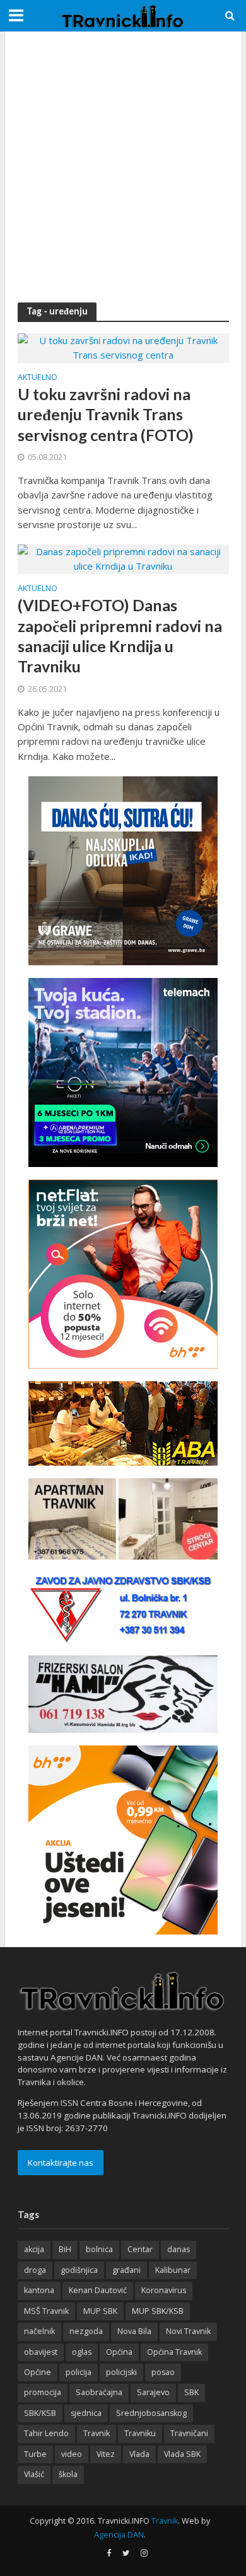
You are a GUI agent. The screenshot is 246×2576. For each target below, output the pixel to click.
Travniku (140, 2433)
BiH (65, 2249)
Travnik (97, 2433)
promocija (43, 2392)
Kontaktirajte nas (61, 2163)
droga (35, 2270)
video (72, 2454)
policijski (121, 2372)
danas (179, 2249)
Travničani (189, 2433)
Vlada (139, 2454)
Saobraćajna (99, 2392)
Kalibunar (173, 2270)
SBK (191, 2392)
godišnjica (79, 2270)
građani (126, 2270)
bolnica (99, 2249)
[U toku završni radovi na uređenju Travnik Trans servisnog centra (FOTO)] (123, 347)
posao (163, 2372)
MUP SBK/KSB (158, 2311)
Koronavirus (164, 2290)
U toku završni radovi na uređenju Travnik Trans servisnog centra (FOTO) (106, 414)
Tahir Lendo (46, 2433)
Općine (38, 2372)
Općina (119, 2352)
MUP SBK (100, 2311)
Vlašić (34, 2474)
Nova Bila (134, 2331)
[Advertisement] (123, 167)
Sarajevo (153, 2392)
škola (68, 2474)
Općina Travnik (174, 2352)
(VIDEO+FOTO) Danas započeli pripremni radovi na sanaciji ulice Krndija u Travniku (120, 635)
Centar (140, 2249)
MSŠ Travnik (46, 2311)
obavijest (41, 2352)
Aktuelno (38, 378)
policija (79, 2372)
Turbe (35, 2454)
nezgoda (86, 2331)
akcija (34, 2249)
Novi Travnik (188, 2331)
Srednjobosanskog (151, 2413)
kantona (39, 2290)
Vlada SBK (182, 2454)
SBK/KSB (40, 2413)
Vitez (106, 2454)
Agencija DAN (119, 2535)
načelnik (39, 2331)
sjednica (86, 2413)
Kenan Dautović (98, 2290)
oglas (82, 2352)
